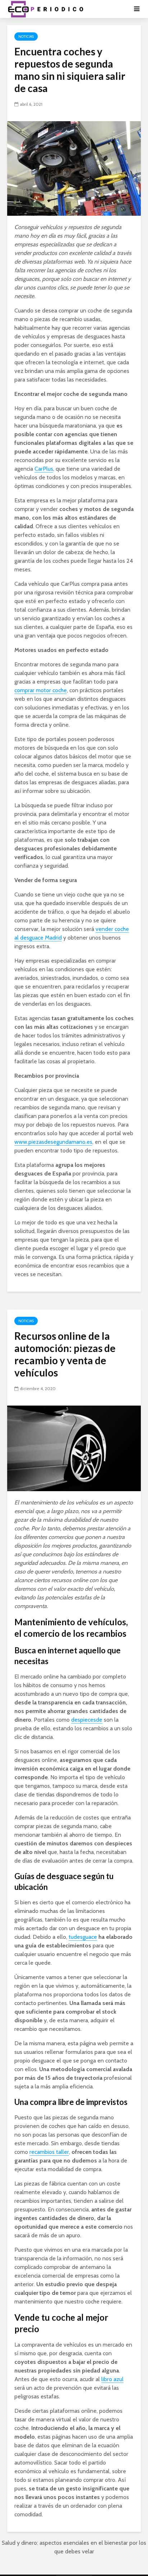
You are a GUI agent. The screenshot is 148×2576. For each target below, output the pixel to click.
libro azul (112, 2379)
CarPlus (44, 469)
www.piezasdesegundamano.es (53, 1142)
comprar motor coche (41, 690)
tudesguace (83, 1937)
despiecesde (87, 1720)
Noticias (26, 36)
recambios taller (49, 2152)
